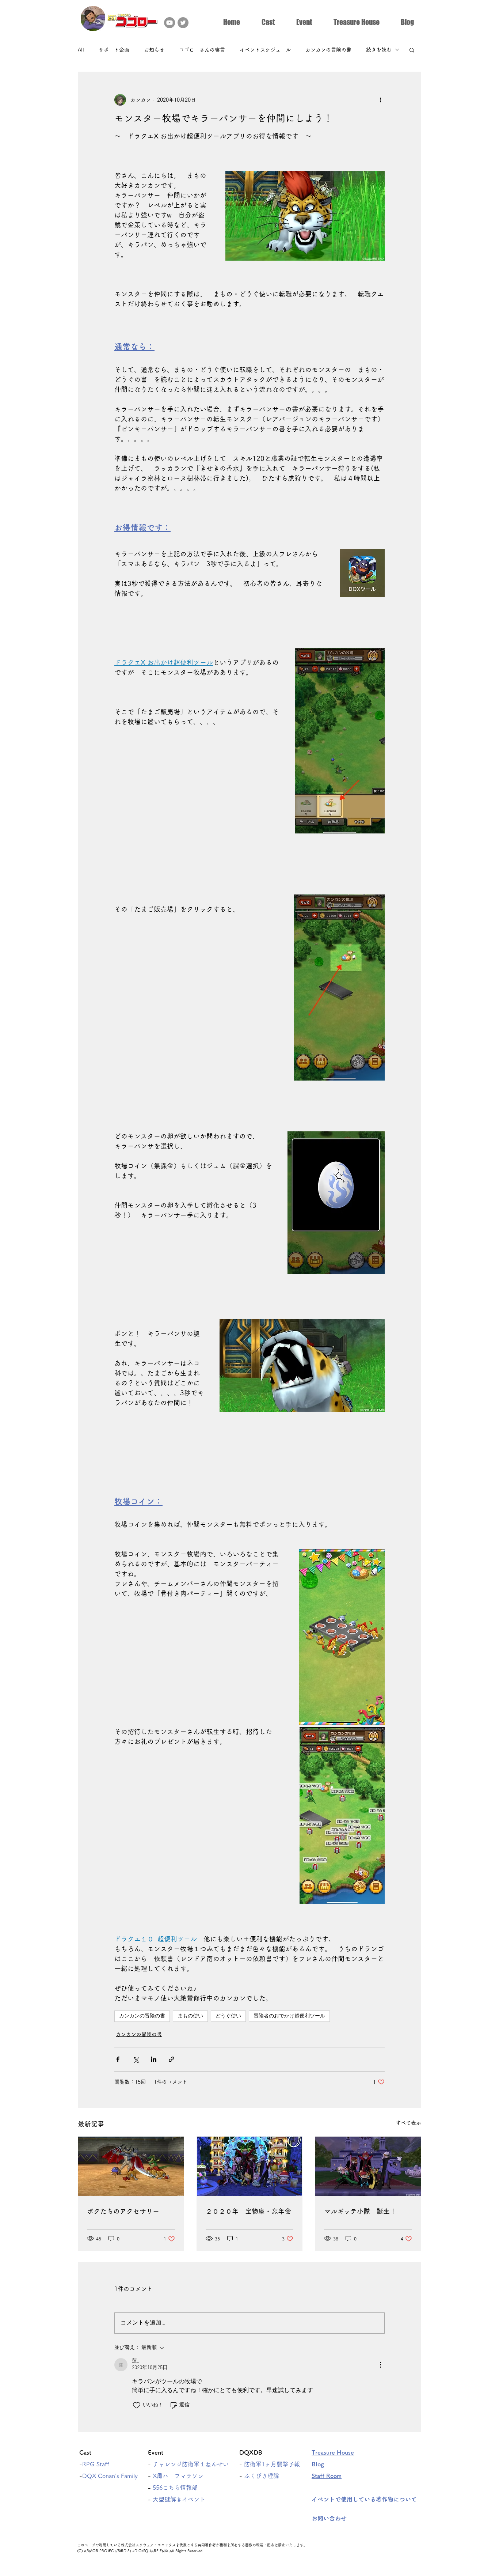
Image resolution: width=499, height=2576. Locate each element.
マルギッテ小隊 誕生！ (360, 2211)
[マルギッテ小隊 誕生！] (368, 2166)
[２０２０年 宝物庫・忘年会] (250, 2166)
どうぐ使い (228, 2016)
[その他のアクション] (380, 100)
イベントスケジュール (265, 50)
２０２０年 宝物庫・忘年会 (248, 2211)
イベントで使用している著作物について (367, 2499)
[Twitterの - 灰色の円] (183, 23)
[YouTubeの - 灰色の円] (169, 23)
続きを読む (379, 50)
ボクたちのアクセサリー (123, 2211)
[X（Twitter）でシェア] (136, 2059)
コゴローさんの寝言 (202, 50)
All (81, 50)
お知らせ (154, 50)
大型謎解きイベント (179, 2499)
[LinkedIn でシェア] (154, 2059)
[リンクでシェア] (172, 2059)
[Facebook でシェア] (118, 2059)
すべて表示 (408, 2123)
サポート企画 (114, 50)
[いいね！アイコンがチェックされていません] (137, 2405)
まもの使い (190, 2016)
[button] (268, 21)
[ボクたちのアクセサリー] (131, 2166)
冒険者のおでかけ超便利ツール (289, 2016)
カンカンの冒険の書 (328, 50)
